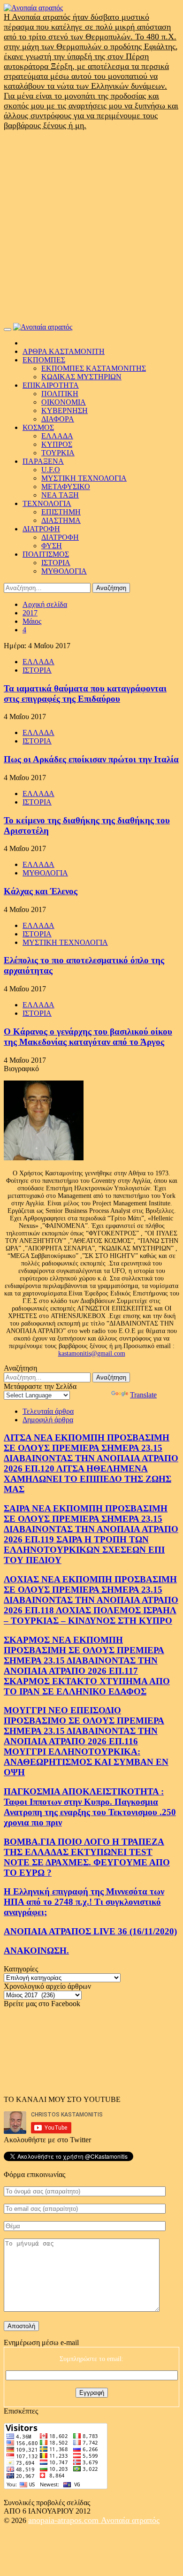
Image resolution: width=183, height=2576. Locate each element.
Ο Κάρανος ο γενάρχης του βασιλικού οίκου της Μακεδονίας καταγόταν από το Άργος (88, 1037)
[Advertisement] (91, 227)
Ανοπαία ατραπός (130, 2520)
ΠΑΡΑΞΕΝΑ (43, 461)
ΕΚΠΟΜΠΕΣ (44, 360)
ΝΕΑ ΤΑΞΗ (60, 495)
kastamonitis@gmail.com (92, 1353)
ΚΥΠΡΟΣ (57, 444)
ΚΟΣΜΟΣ (38, 427)
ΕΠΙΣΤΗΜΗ (61, 512)
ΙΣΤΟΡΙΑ (56, 563)
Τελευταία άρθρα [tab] (48, 1411)
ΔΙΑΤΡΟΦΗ (41, 529)
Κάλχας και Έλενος (41, 891)
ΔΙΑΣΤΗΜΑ (61, 520)
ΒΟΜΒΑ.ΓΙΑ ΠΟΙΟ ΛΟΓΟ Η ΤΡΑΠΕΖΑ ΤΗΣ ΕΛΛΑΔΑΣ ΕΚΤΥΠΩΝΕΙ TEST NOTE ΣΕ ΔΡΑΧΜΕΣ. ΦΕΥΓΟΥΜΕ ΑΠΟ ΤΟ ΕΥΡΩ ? (87, 1857)
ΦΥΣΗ (52, 546)
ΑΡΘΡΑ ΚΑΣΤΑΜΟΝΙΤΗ (64, 351)
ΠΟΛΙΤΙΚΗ (60, 394)
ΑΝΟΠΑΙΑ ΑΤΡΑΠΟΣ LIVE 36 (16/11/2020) (90, 1931)
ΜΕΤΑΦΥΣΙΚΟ (66, 487)
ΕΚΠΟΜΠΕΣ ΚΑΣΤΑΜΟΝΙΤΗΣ (94, 368)
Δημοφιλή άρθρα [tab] (48, 1420)
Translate (143, 1395)
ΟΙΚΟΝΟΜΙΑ (64, 402)
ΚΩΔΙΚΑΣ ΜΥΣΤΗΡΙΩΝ (81, 377)
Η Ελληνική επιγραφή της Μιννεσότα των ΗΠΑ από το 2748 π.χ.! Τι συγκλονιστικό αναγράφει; (84, 1902)
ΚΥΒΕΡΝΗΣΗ (65, 410)
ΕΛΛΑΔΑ (57, 436)
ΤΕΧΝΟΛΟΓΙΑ (47, 503)
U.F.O (51, 470)
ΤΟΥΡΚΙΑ (58, 453)
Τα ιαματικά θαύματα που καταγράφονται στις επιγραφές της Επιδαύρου (85, 694)
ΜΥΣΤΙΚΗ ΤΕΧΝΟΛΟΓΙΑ (84, 478)
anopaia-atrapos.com (65, 2520)
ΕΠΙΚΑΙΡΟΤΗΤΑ (51, 385)
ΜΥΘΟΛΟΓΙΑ (64, 571)
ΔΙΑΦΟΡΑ (58, 419)
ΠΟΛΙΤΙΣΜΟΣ (46, 554)
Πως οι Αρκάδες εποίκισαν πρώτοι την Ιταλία (91, 759)
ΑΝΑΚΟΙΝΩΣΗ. (36, 1951)
